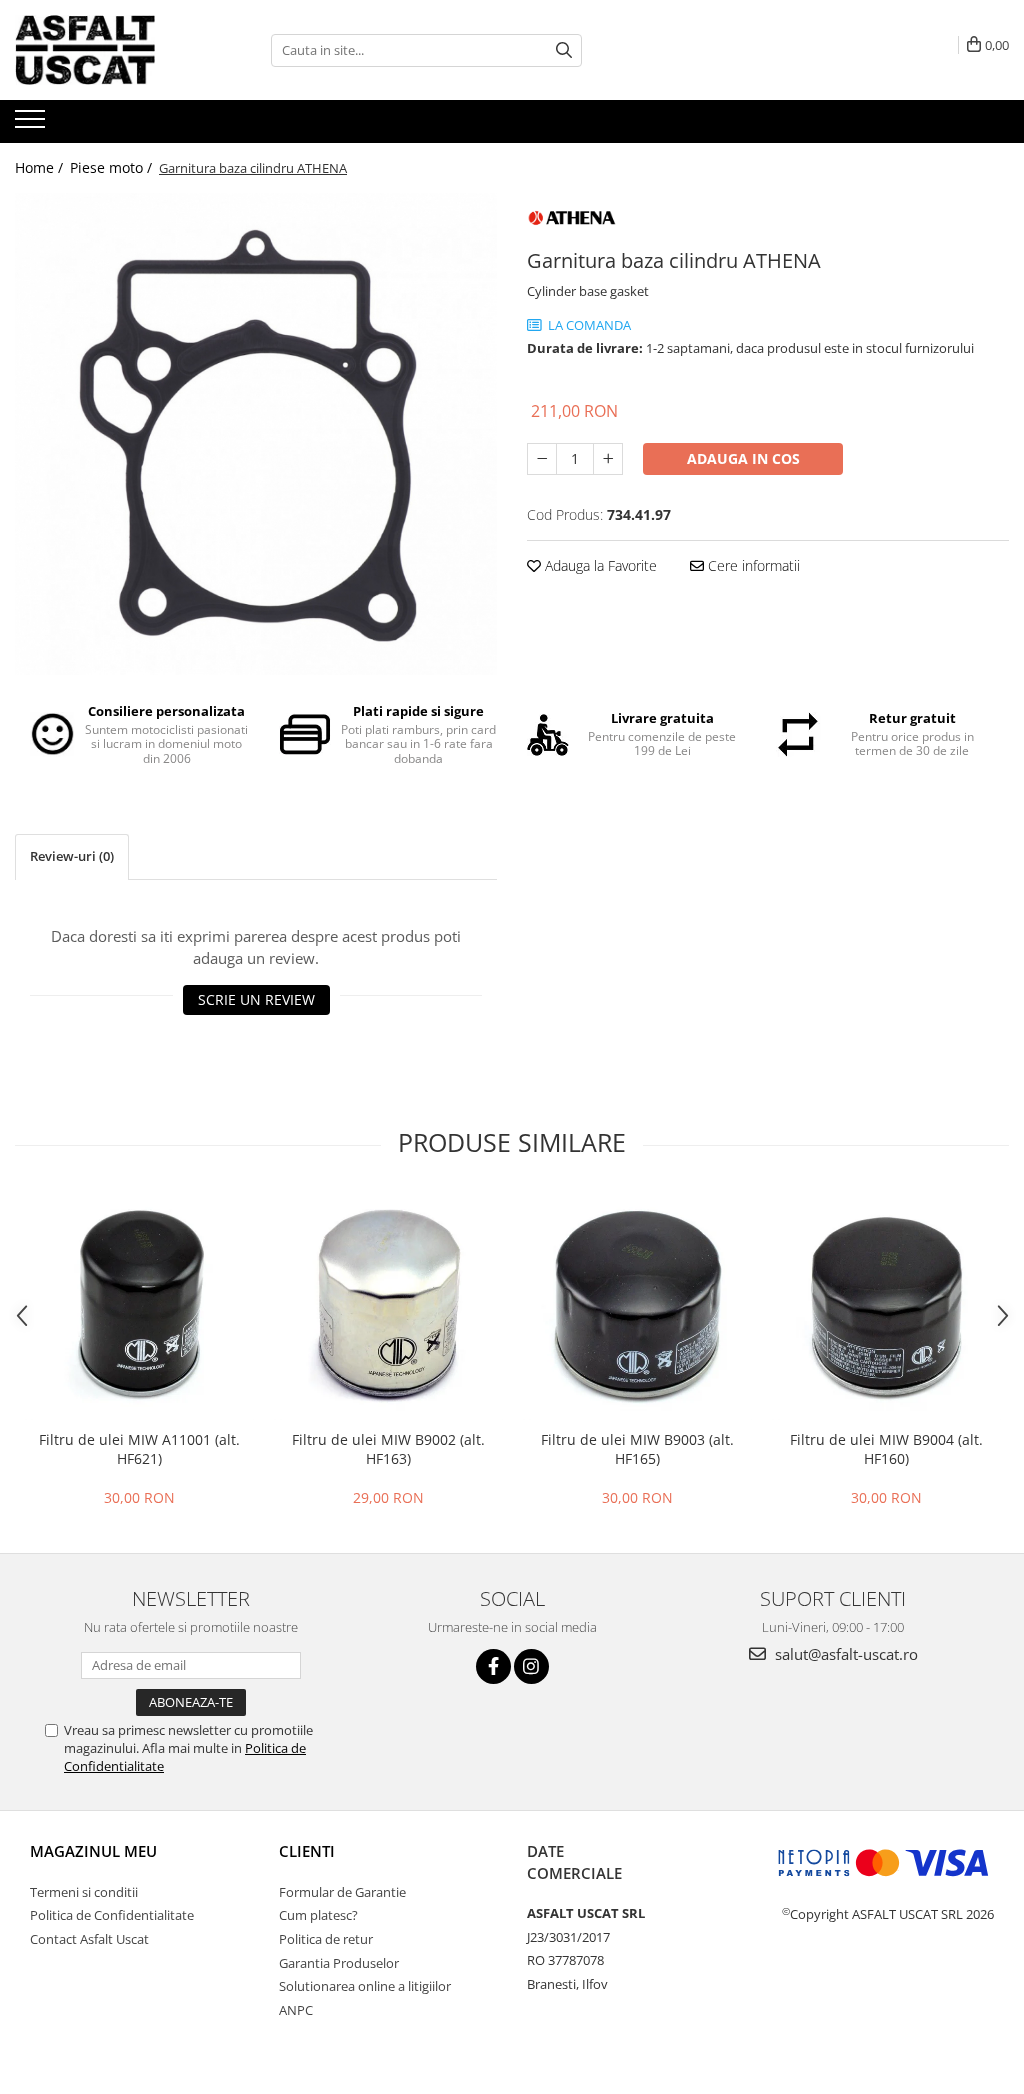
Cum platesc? (318, 1915)
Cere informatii (752, 565)
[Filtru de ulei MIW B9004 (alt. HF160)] (886, 1305)
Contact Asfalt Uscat (89, 1939)
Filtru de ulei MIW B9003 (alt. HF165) (637, 1449)
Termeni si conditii (84, 1892)
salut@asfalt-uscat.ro (844, 1654)
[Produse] (32, 125)
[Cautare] (564, 50)
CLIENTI (307, 1851)
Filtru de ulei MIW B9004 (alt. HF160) (886, 1449)
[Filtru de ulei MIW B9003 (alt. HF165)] (637, 1305)
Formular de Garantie (342, 1892)
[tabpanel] (256, 434)
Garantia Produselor (339, 1963)
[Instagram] (531, 1666)
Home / (41, 167)
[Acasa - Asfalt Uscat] (115, 50)
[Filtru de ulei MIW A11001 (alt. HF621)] (139, 1305)
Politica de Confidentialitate (112, 1915)
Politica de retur (326, 1939)
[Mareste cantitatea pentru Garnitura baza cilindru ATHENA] (608, 459)
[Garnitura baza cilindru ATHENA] (256, 434)
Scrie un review (256, 999)
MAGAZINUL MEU (93, 1851)
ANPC (296, 2010)
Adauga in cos (743, 458)
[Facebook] (493, 1666)
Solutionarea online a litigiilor (365, 1986)
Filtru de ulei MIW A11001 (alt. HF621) (139, 1449)
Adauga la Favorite (599, 565)
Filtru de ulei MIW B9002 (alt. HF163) (388, 1449)
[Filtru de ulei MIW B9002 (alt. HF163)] (388, 1305)
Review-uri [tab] (72, 856)
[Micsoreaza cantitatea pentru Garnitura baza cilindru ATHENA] (542, 459)
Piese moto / (113, 167)
